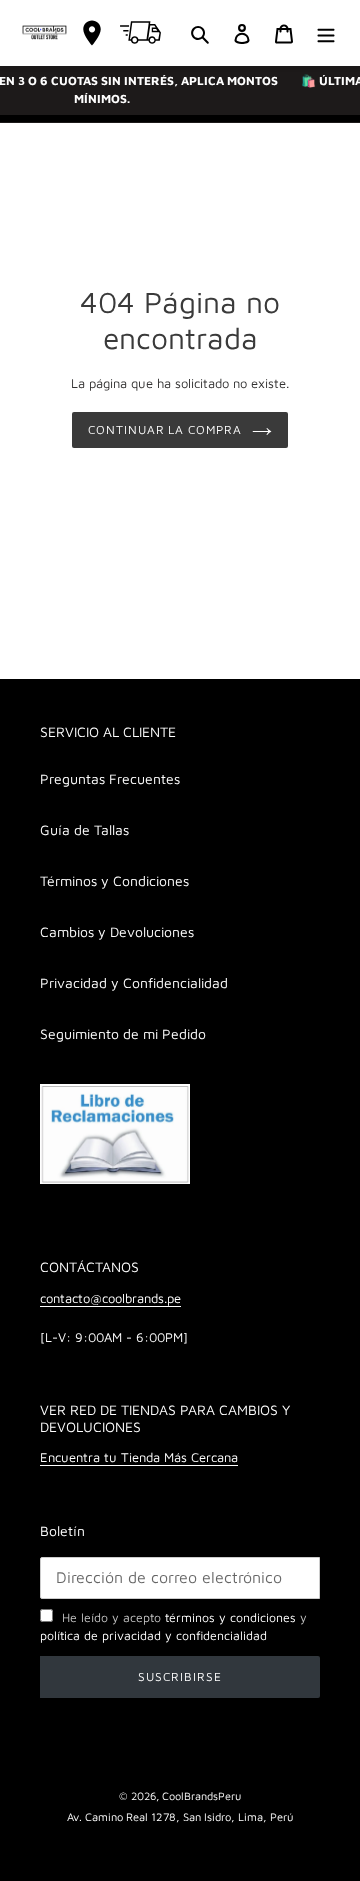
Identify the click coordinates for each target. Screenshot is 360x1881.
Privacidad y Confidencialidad (134, 982)
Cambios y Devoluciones (117, 931)
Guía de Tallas (84, 829)
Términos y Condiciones (114, 880)
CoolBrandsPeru (201, 1795)
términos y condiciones (230, 1617)
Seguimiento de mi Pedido (123, 1033)
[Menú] (326, 32)
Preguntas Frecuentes (110, 778)
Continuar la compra (165, 429)
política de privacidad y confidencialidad (153, 1635)
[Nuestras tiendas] (92, 33)
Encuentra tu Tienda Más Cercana (139, 1457)
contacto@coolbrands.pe (110, 1298)
